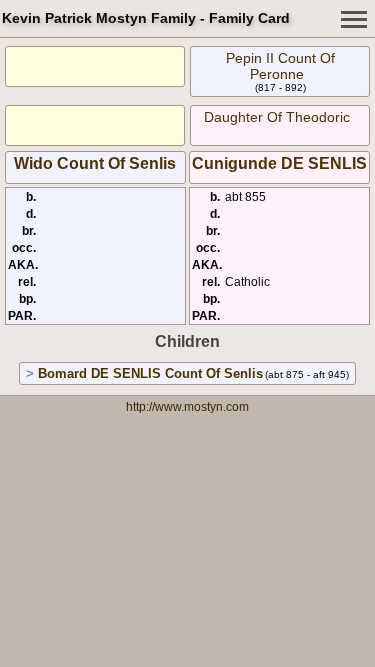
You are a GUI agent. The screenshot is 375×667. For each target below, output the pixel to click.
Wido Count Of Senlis (95, 163)
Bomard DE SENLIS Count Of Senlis (150, 373)
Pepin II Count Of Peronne (280, 66)
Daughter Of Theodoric (277, 117)
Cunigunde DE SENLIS (279, 163)
